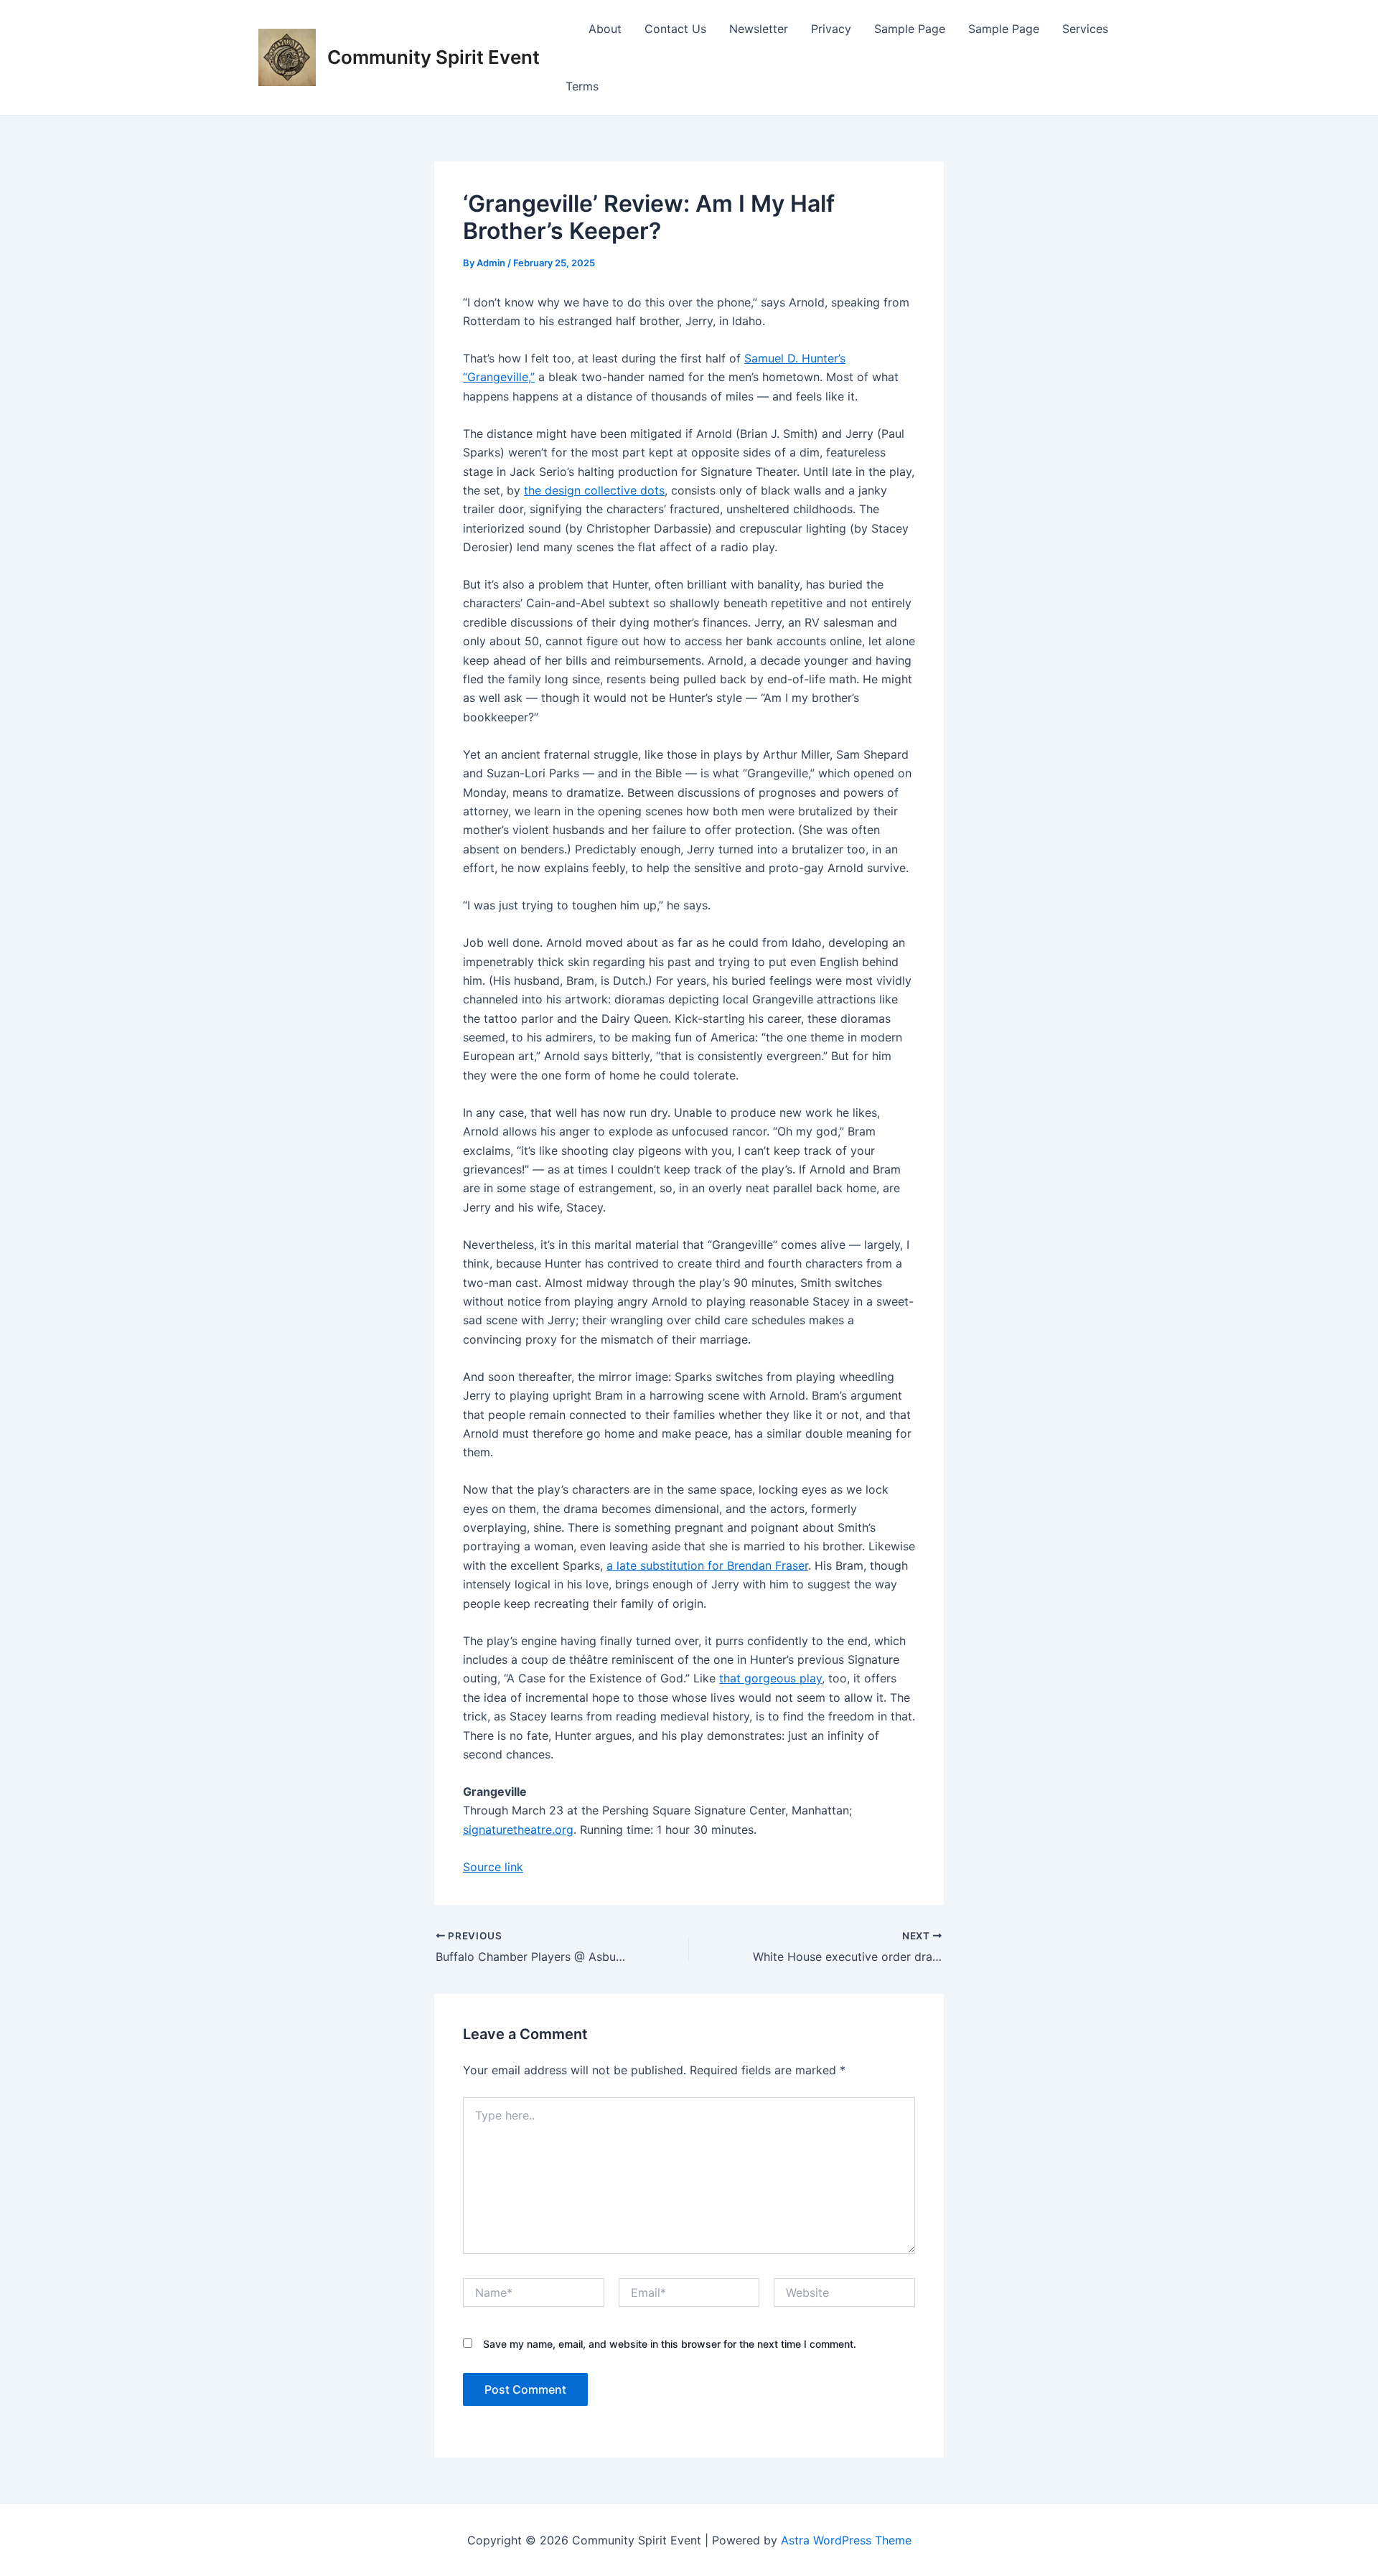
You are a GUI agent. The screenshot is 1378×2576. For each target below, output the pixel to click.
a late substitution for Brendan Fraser (707, 1565)
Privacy (831, 29)
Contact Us (675, 29)
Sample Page (910, 29)
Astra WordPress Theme (846, 2540)
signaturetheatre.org (518, 1830)
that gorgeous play (770, 1678)
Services (1085, 29)
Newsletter (759, 29)
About (605, 29)
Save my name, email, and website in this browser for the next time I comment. (670, 2344)
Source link (493, 1867)
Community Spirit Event (433, 57)
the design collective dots (594, 490)
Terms (582, 86)
